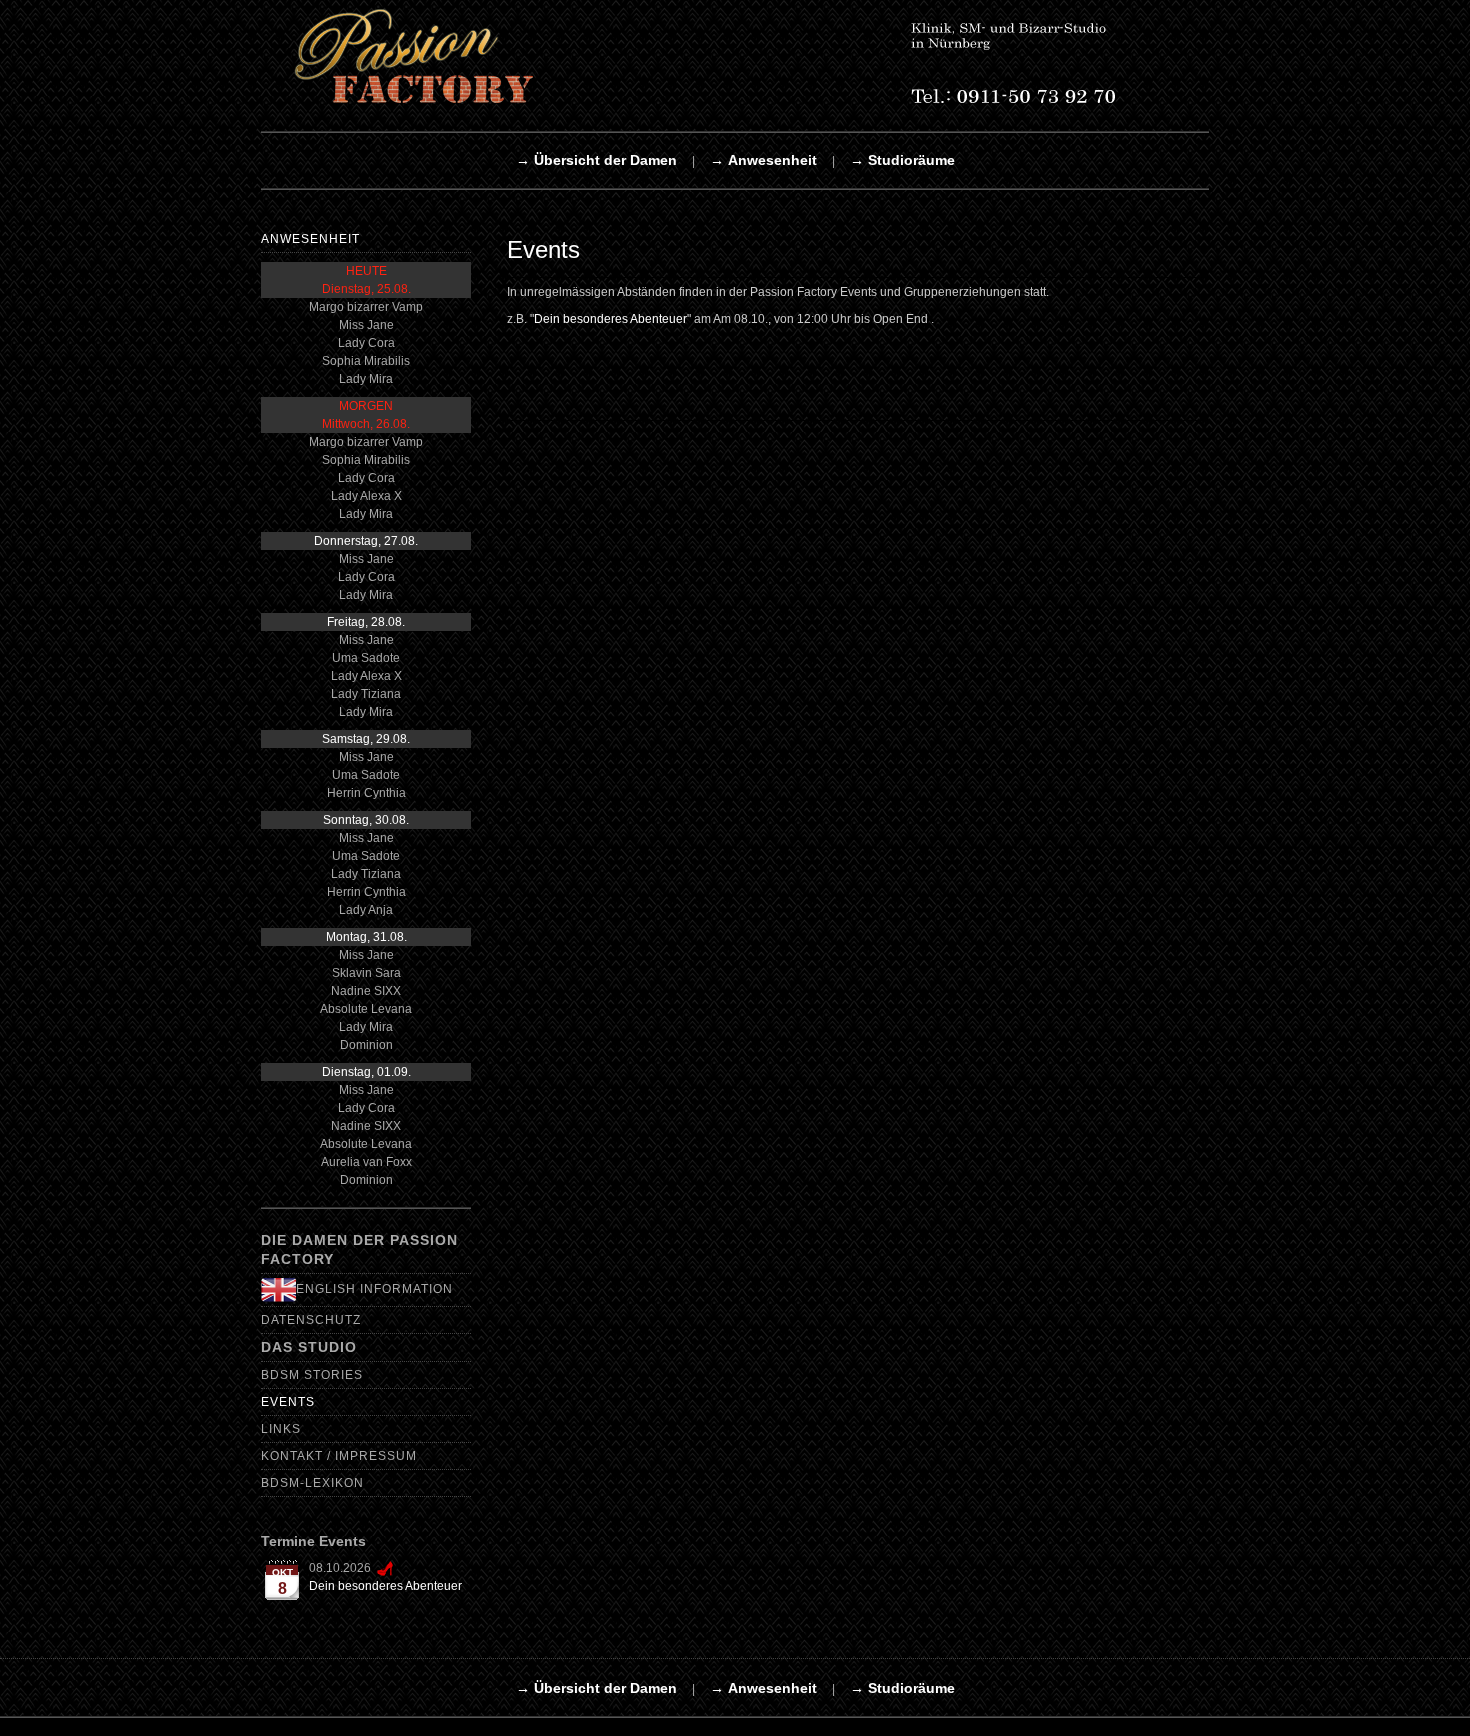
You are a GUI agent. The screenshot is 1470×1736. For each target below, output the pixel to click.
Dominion (366, 1045)
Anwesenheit (310, 239)
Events (288, 1402)
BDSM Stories (312, 1375)
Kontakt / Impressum (339, 1456)
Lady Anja (366, 910)
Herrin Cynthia (366, 793)
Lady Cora (366, 343)
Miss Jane (366, 325)
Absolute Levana (366, 1009)
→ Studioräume (902, 160)
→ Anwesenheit (763, 160)
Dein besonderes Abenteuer (385, 1586)
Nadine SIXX (366, 991)
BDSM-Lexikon (312, 1483)
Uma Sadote (366, 658)
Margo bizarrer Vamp (366, 307)
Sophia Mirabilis (366, 361)
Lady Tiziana (366, 694)
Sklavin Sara (366, 973)
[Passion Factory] (731, 56)
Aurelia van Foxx (366, 1162)
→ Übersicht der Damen (596, 160)
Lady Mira (366, 379)
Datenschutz (311, 1320)
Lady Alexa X (366, 496)
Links (281, 1429)
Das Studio (309, 1347)
